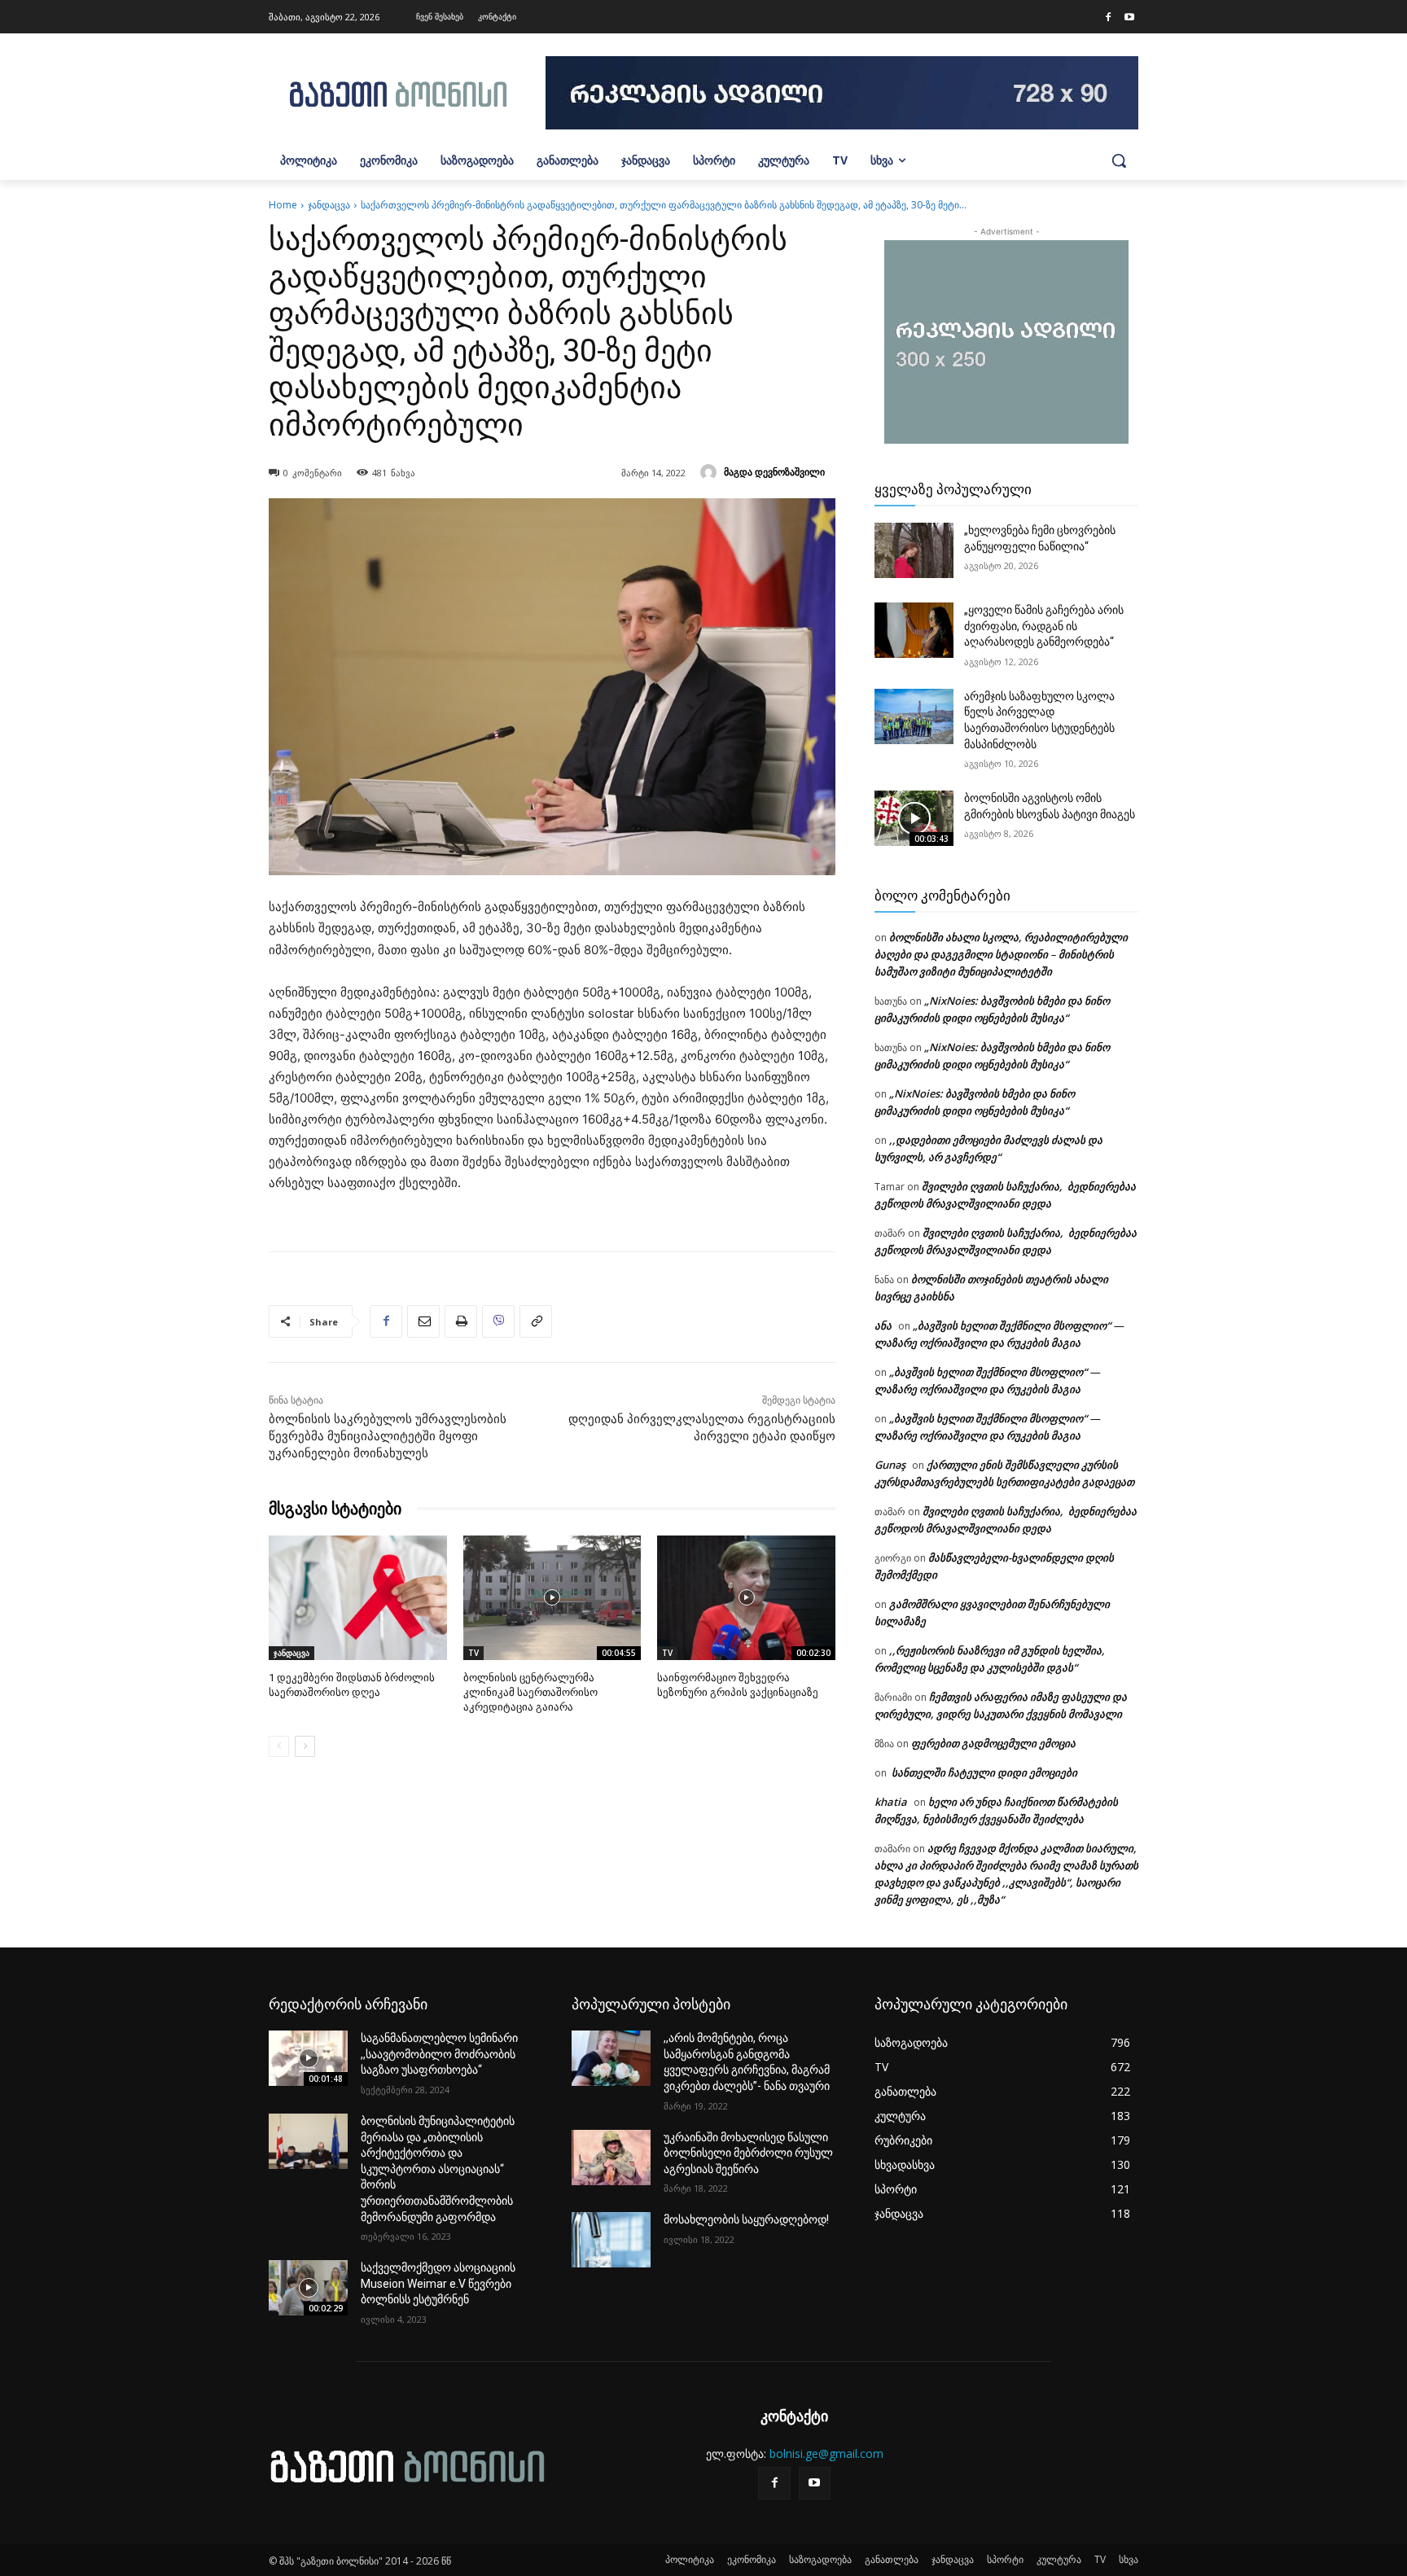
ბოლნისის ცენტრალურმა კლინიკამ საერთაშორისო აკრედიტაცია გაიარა (530, 1692)
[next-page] (305, 1746)
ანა (883, 1325)
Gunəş (890, 1465)
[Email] (423, 1321)
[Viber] (498, 1321)
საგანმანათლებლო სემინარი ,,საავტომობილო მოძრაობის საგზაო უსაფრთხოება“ (439, 2054)
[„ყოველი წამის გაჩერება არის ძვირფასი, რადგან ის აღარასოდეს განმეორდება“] (914, 630)
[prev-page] (279, 1746)
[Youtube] (1129, 18)
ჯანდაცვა (329, 205)
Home (283, 205)
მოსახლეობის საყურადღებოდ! (746, 2219)
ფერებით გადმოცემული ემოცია (993, 1743)
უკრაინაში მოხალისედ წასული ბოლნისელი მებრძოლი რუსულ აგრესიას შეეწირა (748, 2153)
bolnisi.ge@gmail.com (826, 2453)
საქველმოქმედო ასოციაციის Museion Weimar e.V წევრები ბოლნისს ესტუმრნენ (438, 2283)
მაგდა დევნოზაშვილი (774, 472)
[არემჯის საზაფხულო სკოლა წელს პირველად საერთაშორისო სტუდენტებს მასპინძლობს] (914, 716)
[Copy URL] (536, 1321)
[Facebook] (1108, 18)
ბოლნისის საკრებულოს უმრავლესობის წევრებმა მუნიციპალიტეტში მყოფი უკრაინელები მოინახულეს (388, 1436)
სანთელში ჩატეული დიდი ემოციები (983, 1772)
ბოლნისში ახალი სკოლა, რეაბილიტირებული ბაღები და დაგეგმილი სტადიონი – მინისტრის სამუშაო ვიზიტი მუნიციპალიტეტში (1001, 954)
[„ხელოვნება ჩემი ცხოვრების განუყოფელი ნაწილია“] (914, 550)
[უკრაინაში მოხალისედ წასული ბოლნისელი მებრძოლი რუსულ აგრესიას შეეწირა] (611, 2158)
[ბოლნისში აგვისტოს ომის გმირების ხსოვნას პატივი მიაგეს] (914, 818)
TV (473, 1653)
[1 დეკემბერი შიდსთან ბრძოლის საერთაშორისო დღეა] (358, 1598)
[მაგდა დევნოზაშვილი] (711, 472)
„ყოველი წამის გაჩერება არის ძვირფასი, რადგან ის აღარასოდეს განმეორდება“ (1044, 626)
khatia (891, 1802)
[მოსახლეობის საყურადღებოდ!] (611, 2240)
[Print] (461, 1321)
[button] (1119, 160)
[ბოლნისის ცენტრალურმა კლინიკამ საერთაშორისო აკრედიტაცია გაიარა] (552, 1598)
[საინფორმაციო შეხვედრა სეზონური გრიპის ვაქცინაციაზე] (746, 1598)
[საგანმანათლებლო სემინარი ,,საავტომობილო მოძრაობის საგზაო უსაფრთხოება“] (308, 2058)
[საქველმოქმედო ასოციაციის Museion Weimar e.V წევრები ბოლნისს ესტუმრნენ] (308, 2288)
